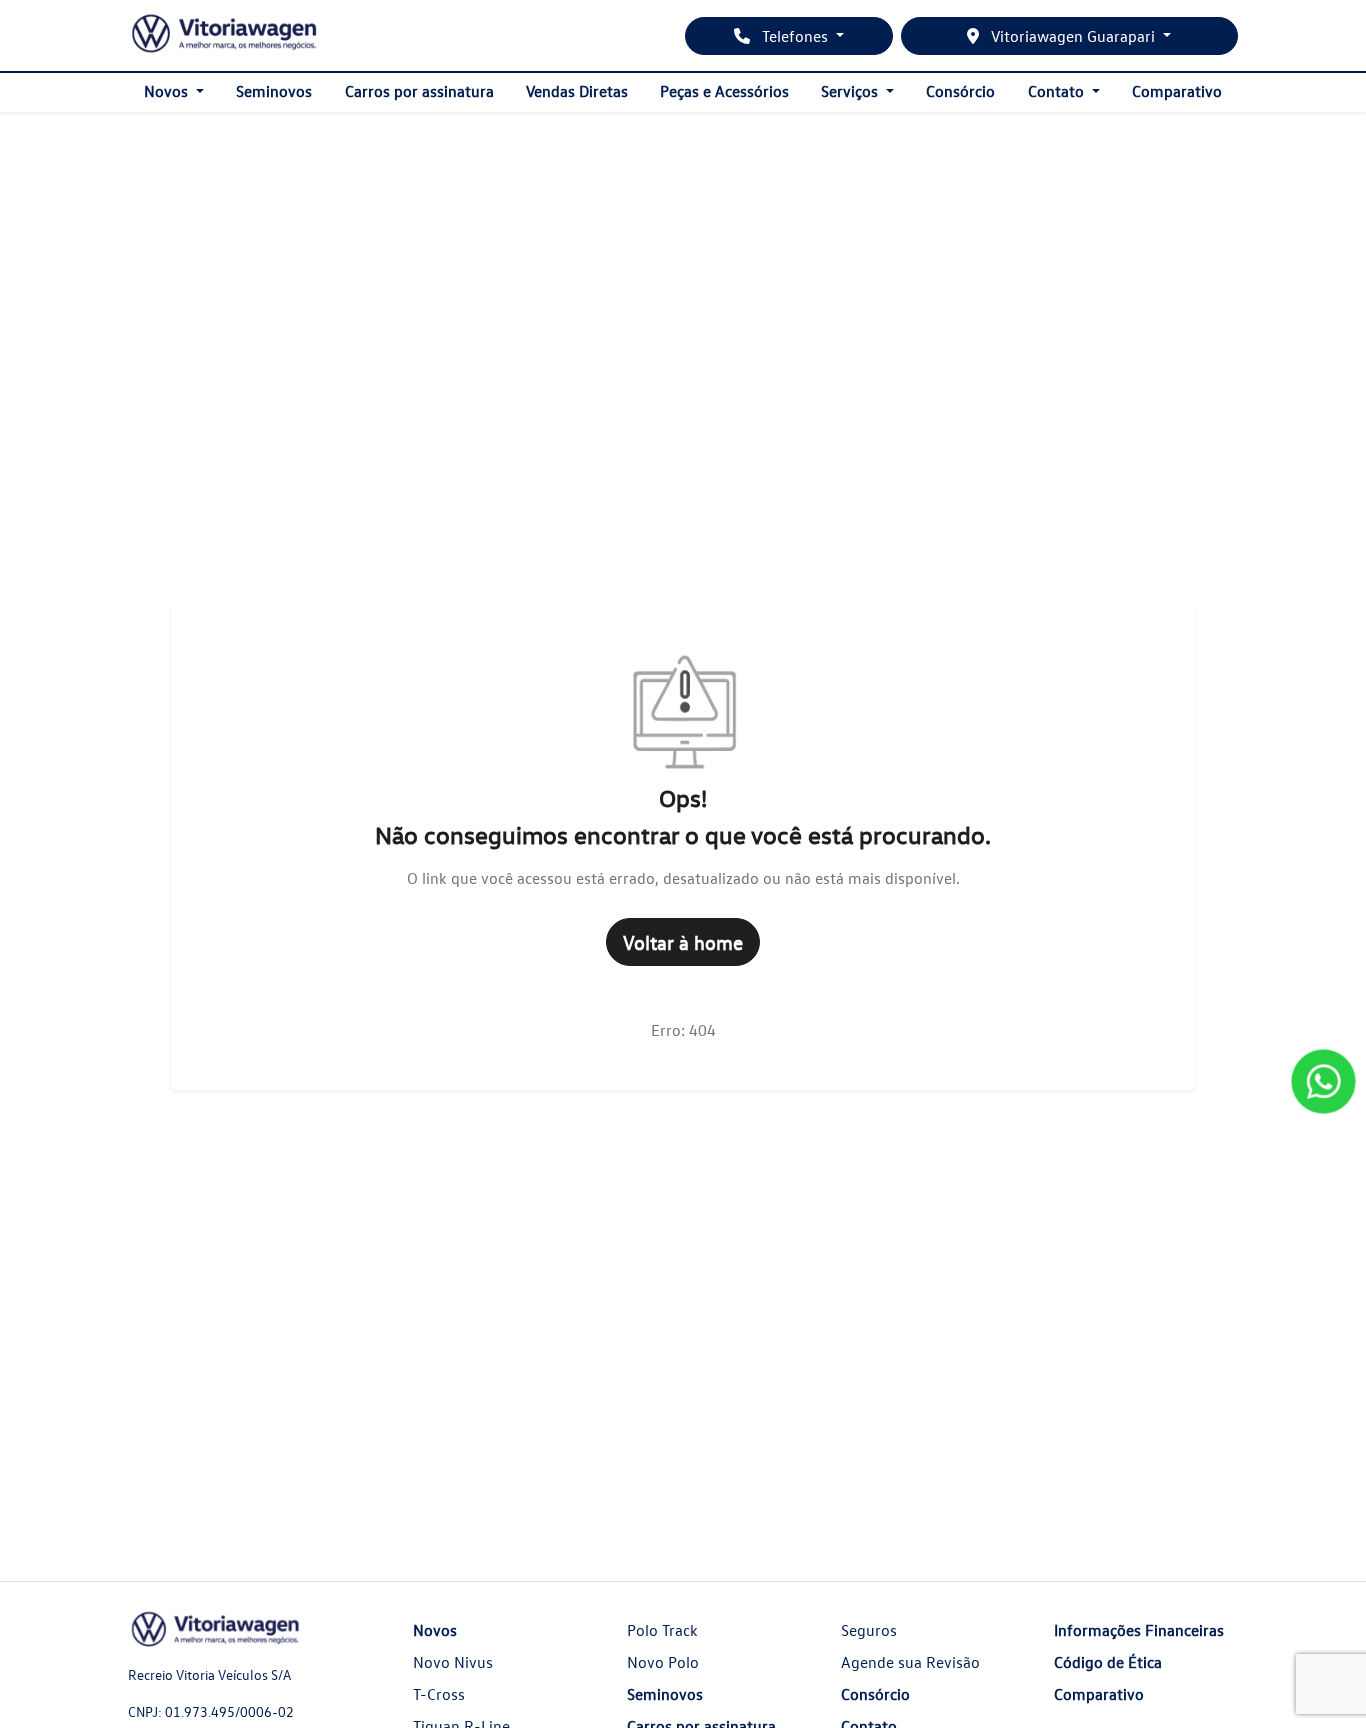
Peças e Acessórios (724, 91)
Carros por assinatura (419, 91)
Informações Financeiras (1139, 1630)
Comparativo (1177, 91)
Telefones (795, 36)
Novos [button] (168, 91)
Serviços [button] (851, 91)
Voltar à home (683, 942)
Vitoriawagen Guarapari (1073, 36)
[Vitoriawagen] (224, 35)
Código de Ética (1108, 1662)
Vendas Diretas (577, 91)
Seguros (869, 1630)
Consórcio (960, 91)
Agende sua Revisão (910, 1662)
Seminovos (274, 91)
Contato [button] (1058, 91)
